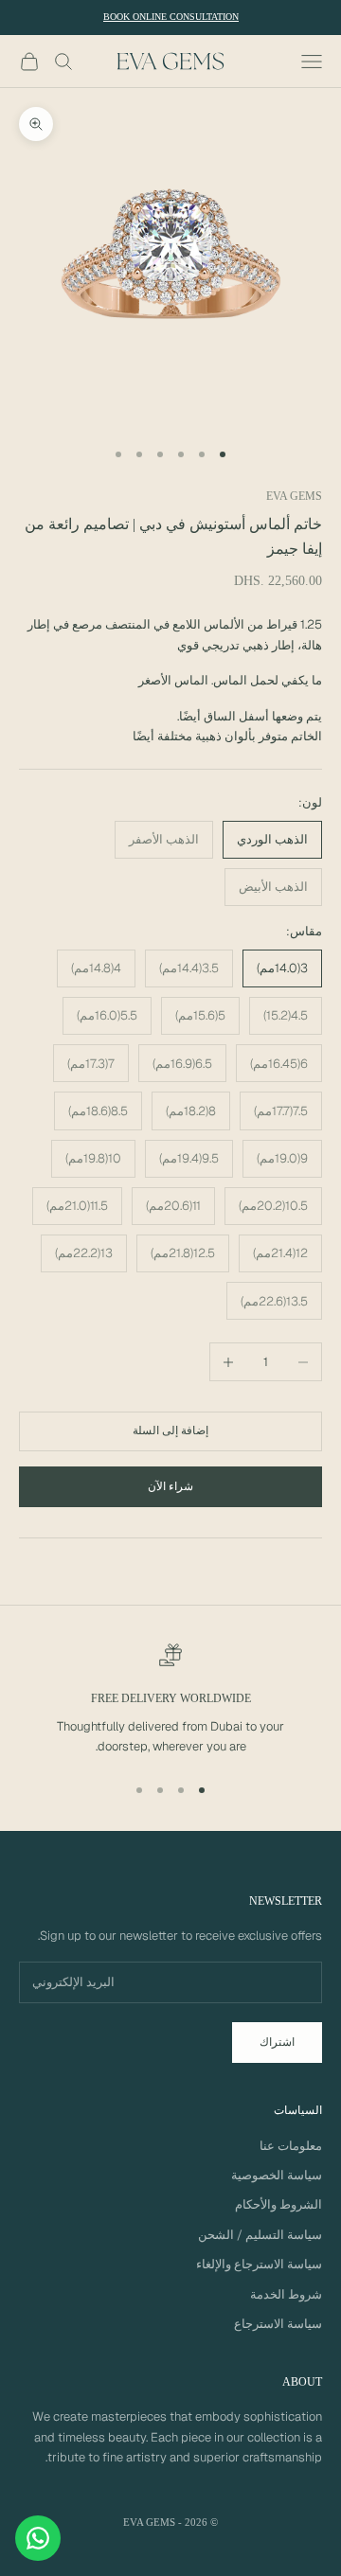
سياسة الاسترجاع (278, 2324)
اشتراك (277, 2042)
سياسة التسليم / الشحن (260, 2235)
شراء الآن (170, 1486)
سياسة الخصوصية (277, 2175)
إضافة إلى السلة (170, 1430)
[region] (170, 1700)
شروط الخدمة (286, 2294)
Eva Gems (294, 496)
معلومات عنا (291, 2146)
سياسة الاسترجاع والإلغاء (259, 2264)
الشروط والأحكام (278, 2204)
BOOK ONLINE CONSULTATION (171, 17)
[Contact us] (38, 2538)
